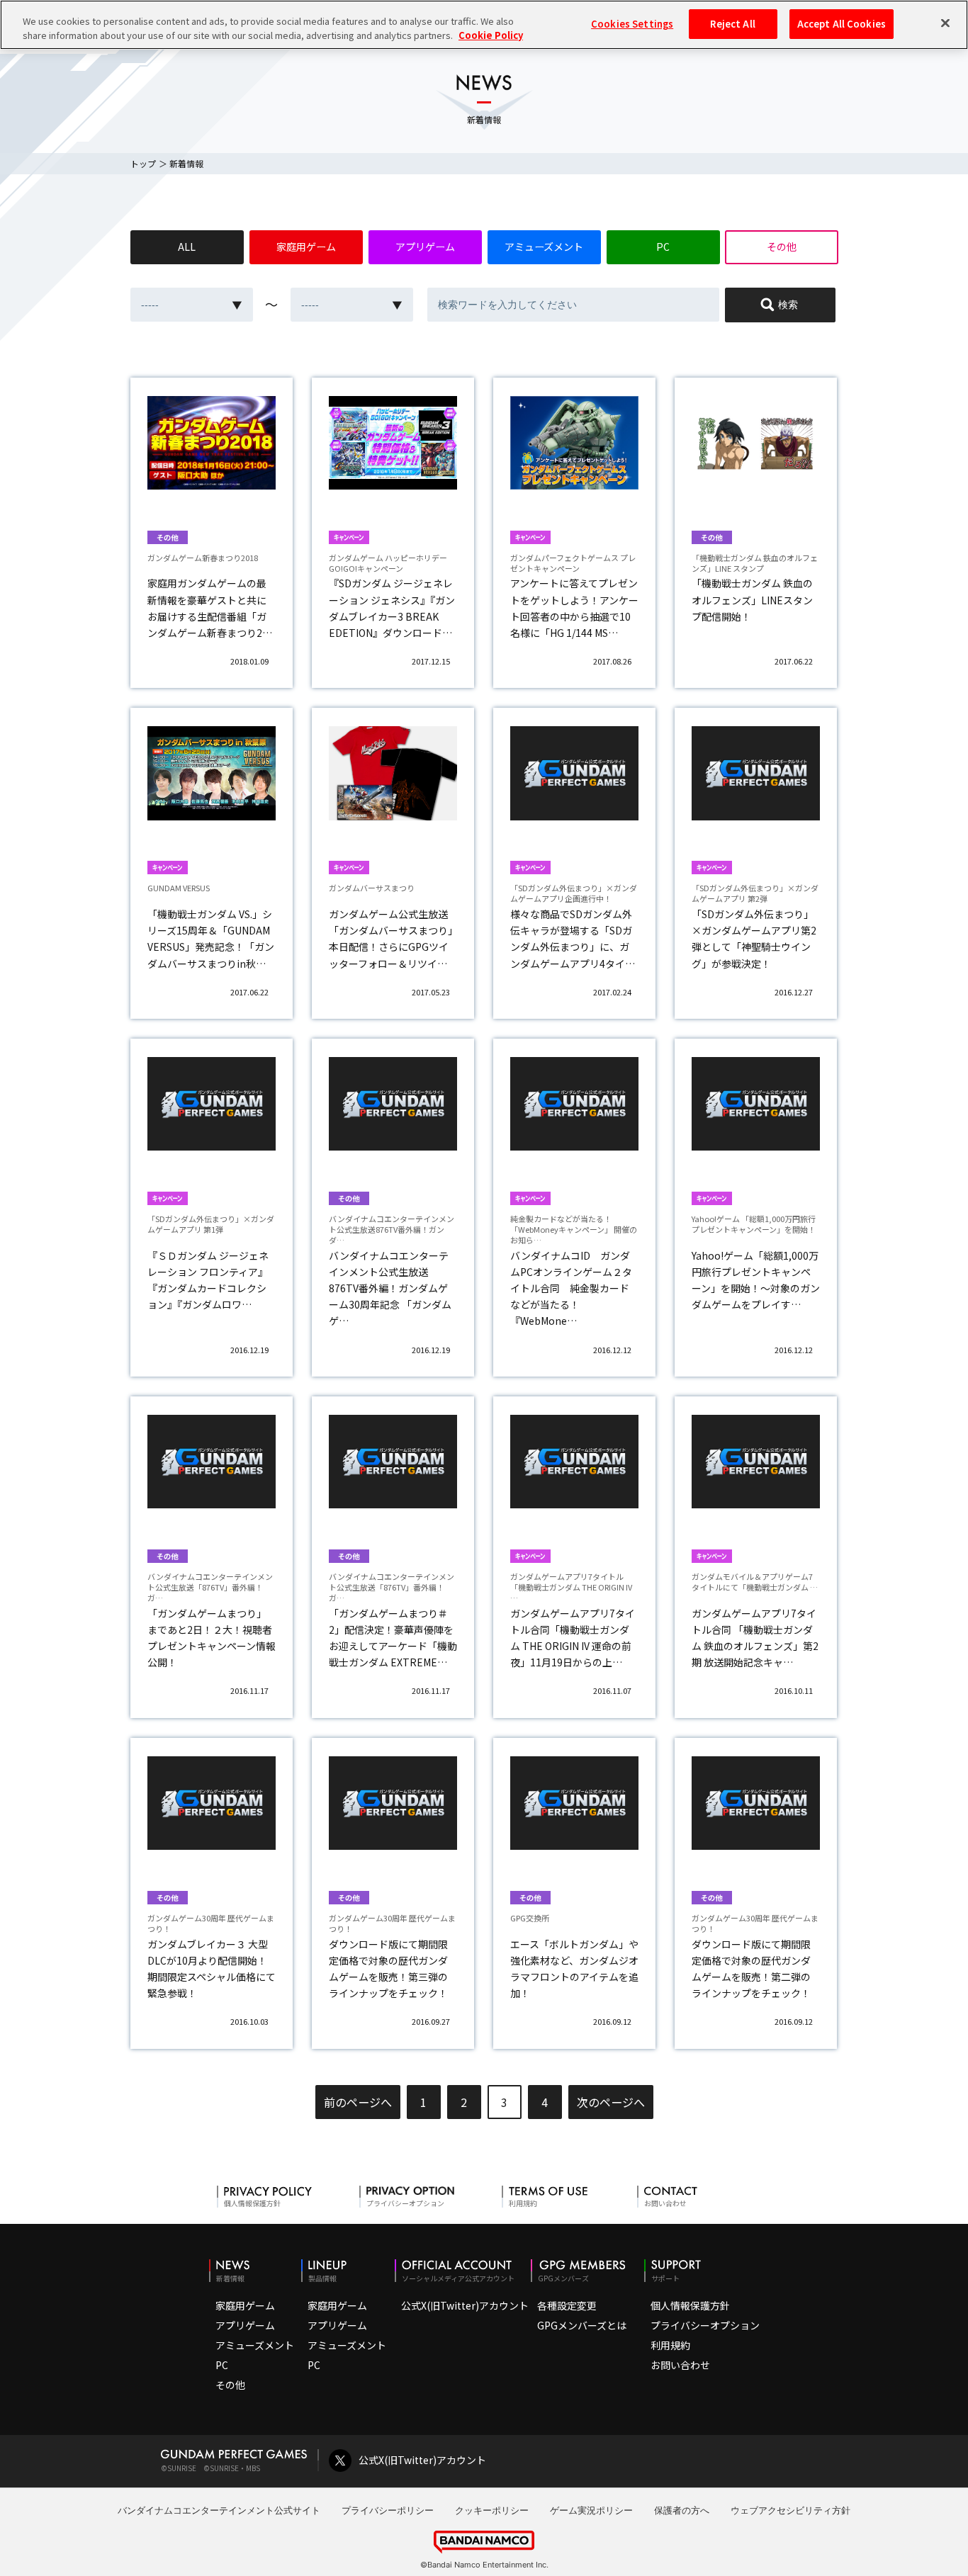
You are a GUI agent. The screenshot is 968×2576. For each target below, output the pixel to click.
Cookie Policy (491, 35)
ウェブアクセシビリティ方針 (790, 2510)
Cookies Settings (632, 24)
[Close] (945, 23)
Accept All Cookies (842, 24)
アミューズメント (544, 247)
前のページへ (358, 2102)
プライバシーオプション (705, 2325)
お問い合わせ (680, 2365)
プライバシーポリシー (388, 2510)
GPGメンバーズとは (582, 2325)
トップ (143, 163)
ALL (187, 247)
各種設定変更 (567, 2305)
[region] (484, 25)
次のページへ (611, 2102)
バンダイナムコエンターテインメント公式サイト (219, 2510)
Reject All (732, 24)
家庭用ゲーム (306, 247)
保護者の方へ (682, 2510)
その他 (782, 247)
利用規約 (670, 2345)
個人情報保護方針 (690, 2305)
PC (663, 247)
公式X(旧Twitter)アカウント (465, 2305)
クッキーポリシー (492, 2510)
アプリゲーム (425, 247)
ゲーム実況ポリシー (591, 2510)
